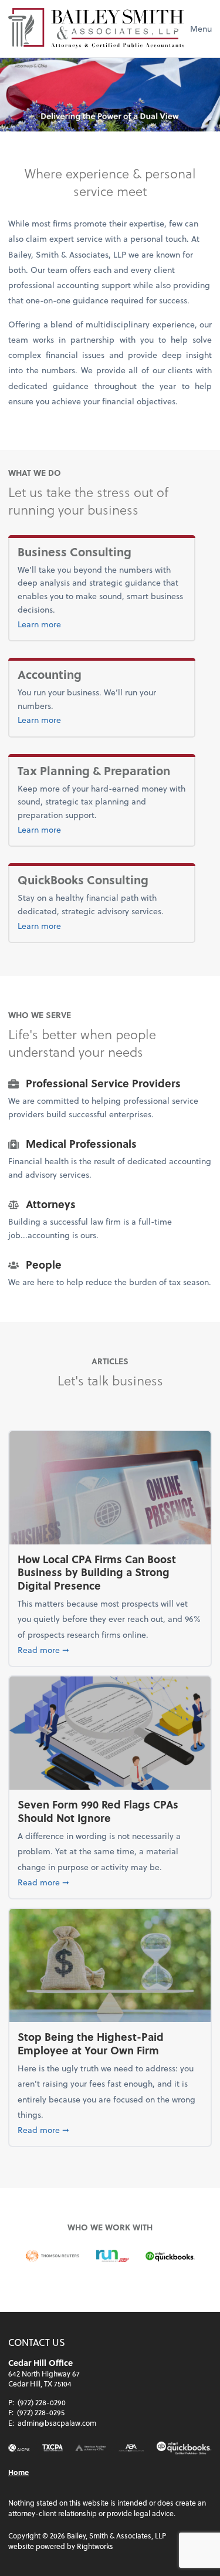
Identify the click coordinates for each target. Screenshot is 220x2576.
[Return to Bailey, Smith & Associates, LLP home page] (96, 28)
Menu (201, 28)
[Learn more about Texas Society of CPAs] (53, 2448)
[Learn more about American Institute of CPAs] (19, 2448)
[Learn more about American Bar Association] (131, 2448)
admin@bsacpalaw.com (57, 2423)
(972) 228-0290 (42, 2402)
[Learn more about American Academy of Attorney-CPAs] (91, 2448)
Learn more (65, 624)
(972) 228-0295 (41, 2412)
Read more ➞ (110, 1649)
